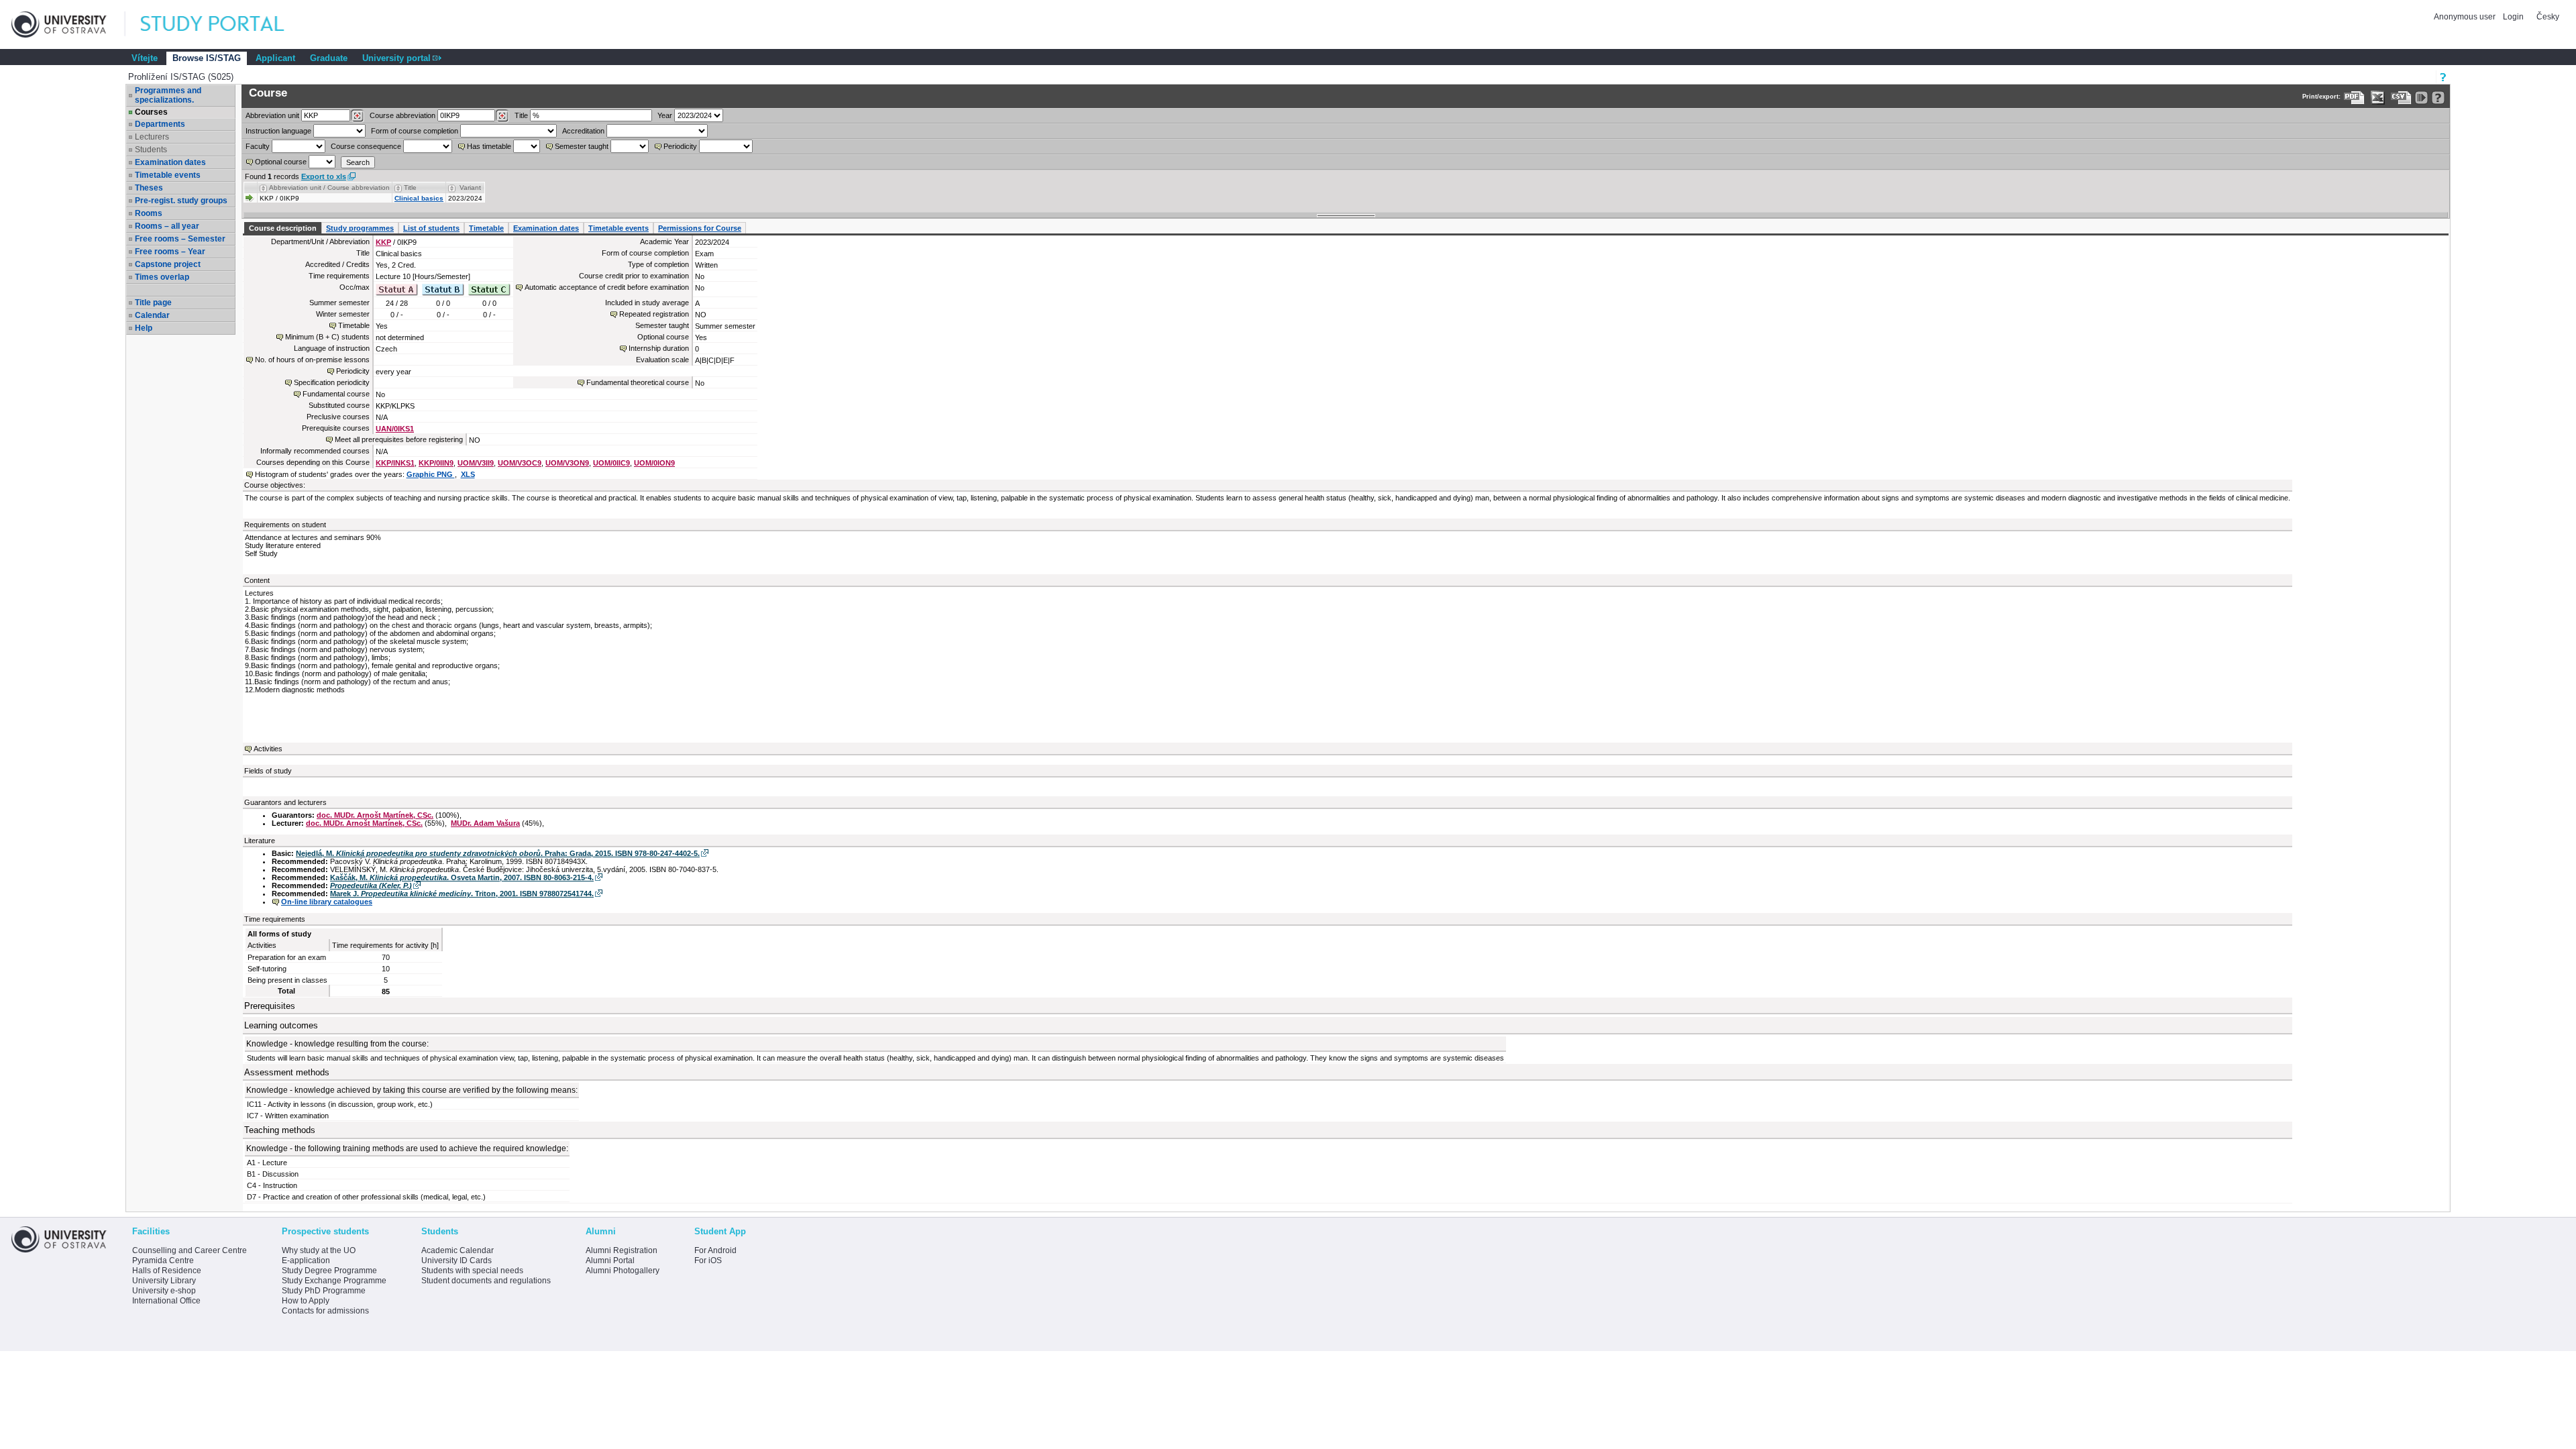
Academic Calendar (458, 1250)
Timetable (486, 228)
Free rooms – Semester (180, 239)
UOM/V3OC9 (520, 463)
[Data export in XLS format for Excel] (2378, 98)
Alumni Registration (622, 1250)
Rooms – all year (167, 226)
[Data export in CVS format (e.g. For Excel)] (2401, 98)
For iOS (708, 1260)
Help (144, 328)
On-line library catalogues (327, 902)
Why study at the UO (319, 1250)
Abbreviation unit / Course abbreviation (329, 187)
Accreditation (583, 131)
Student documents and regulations (486, 1281)
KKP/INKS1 (395, 463)
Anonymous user (2466, 17)
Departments (160, 124)
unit (272, 115)
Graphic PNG (431, 474)
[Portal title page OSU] (225, 24)
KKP (383, 242)
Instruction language (278, 131)
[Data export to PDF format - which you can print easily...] (2354, 98)
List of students (431, 228)
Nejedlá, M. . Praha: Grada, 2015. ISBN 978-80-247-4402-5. (498, 853)
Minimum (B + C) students (327, 337)
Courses (151, 112)
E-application (306, 1260)
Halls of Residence (167, 1271)
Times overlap (162, 277)
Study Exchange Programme (334, 1281)
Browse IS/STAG (207, 58)
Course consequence (366, 146)
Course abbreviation (402, 115)
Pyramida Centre (163, 1260)
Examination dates (170, 162)
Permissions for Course (700, 228)
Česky (2548, 17)
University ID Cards (457, 1260)
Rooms (149, 213)
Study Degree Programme (329, 1271)
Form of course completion (415, 131)
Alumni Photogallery (623, 1271)
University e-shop (164, 1291)
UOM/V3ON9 (567, 463)
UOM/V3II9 (476, 463)
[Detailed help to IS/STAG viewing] (2438, 98)
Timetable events (168, 175)
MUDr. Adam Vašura (485, 823)
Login (2513, 17)
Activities (268, 749)
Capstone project (168, 264)
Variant (470, 187)
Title (521, 115)
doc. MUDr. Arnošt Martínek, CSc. (375, 815)
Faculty (258, 146)
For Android (715, 1250)
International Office (166, 1301)
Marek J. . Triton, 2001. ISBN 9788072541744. (462, 894)
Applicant (275, 58)
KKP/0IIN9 (436, 463)
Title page (153, 303)
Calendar (152, 315)
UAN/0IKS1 (395, 429)
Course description (283, 228)
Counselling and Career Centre (190, 1250)
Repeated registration (654, 314)
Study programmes (360, 228)
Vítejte (145, 58)
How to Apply (306, 1301)
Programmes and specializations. (168, 95)
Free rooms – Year (170, 252)
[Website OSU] (68, 24)
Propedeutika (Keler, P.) (371, 885)
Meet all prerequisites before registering (399, 439)
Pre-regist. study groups (181, 201)
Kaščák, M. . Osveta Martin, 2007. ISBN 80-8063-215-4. (462, 877)
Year (665, 115)
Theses (149, 188)
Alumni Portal (610, 1260)
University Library (164, 1281)
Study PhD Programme (324, 1291)
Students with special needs (472, 1271)
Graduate (329, 58)
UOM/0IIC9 (611, 463)
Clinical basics (419, 198)
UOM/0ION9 (654, 463)
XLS (468, 474)
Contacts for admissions (325, 1311)
